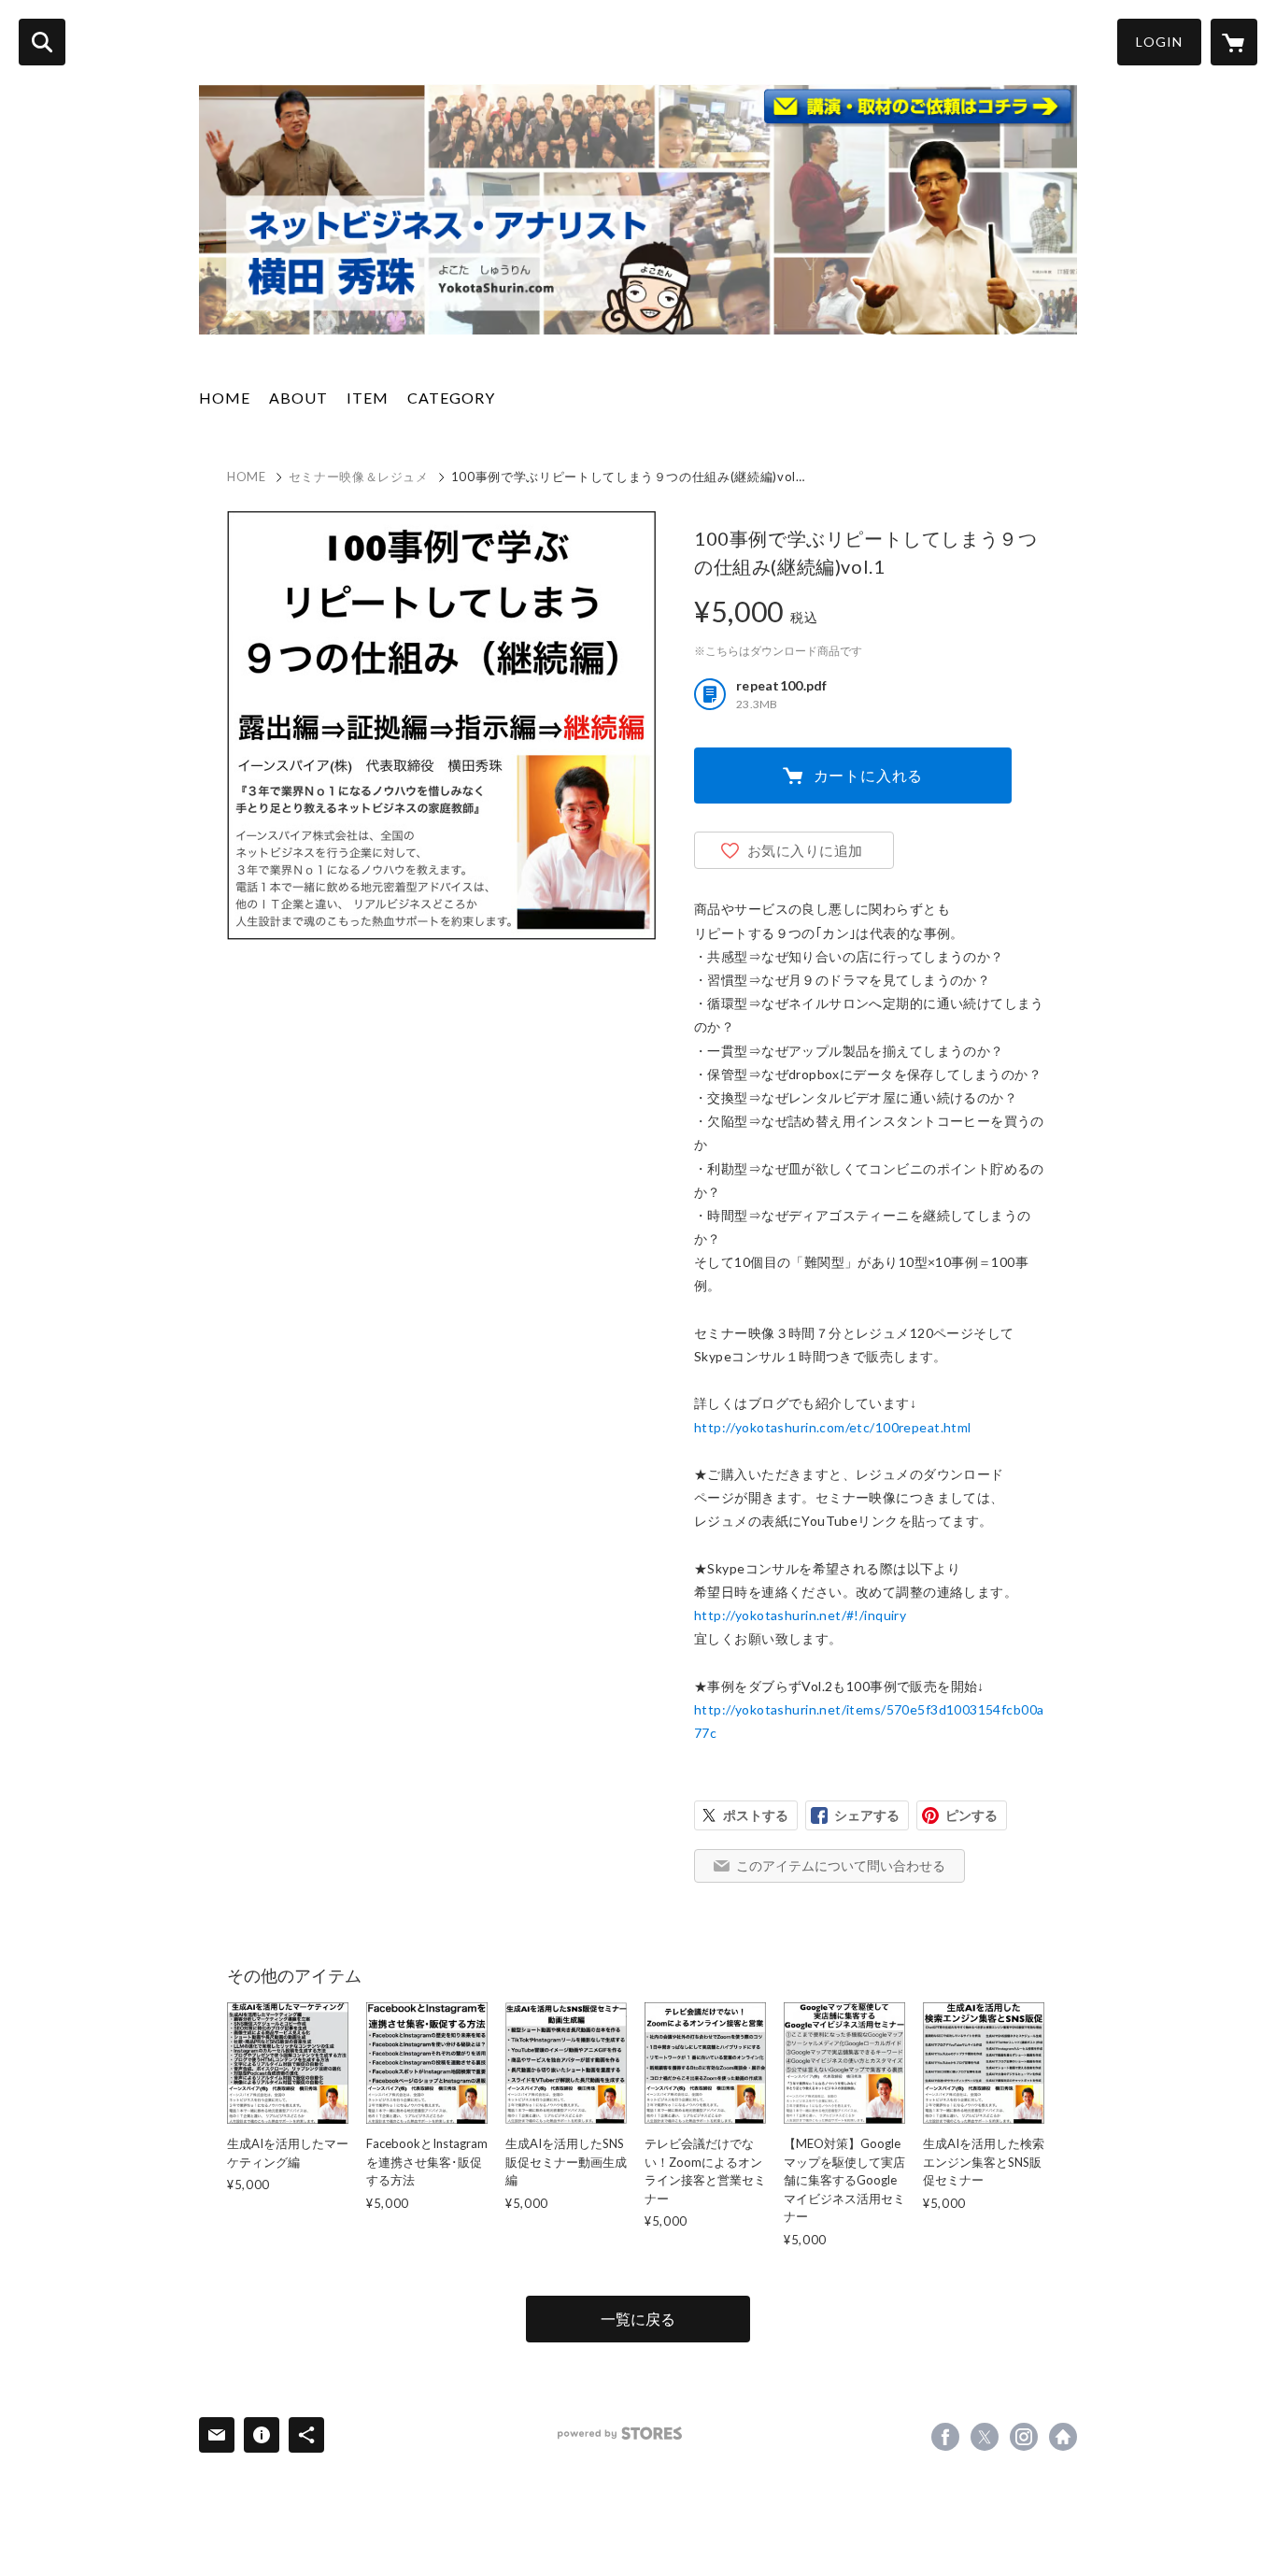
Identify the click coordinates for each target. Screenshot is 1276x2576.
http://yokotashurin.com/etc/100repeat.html (833, 1427)
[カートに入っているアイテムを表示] (1234, 42)
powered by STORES (620, 2434)
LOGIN (1159, 42)
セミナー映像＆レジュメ (359, 477)
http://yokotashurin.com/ (1063, 2437)
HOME (225, 398)
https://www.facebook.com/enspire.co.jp (945, 2437)
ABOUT (298, 398)
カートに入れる (869, 775)
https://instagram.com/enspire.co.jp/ (1024, 2437)
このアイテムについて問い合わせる (841, 1865)
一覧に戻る (638, 2319)
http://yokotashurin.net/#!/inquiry (800, 1615)
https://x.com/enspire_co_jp (985, 2437)
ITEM (368, 398)
